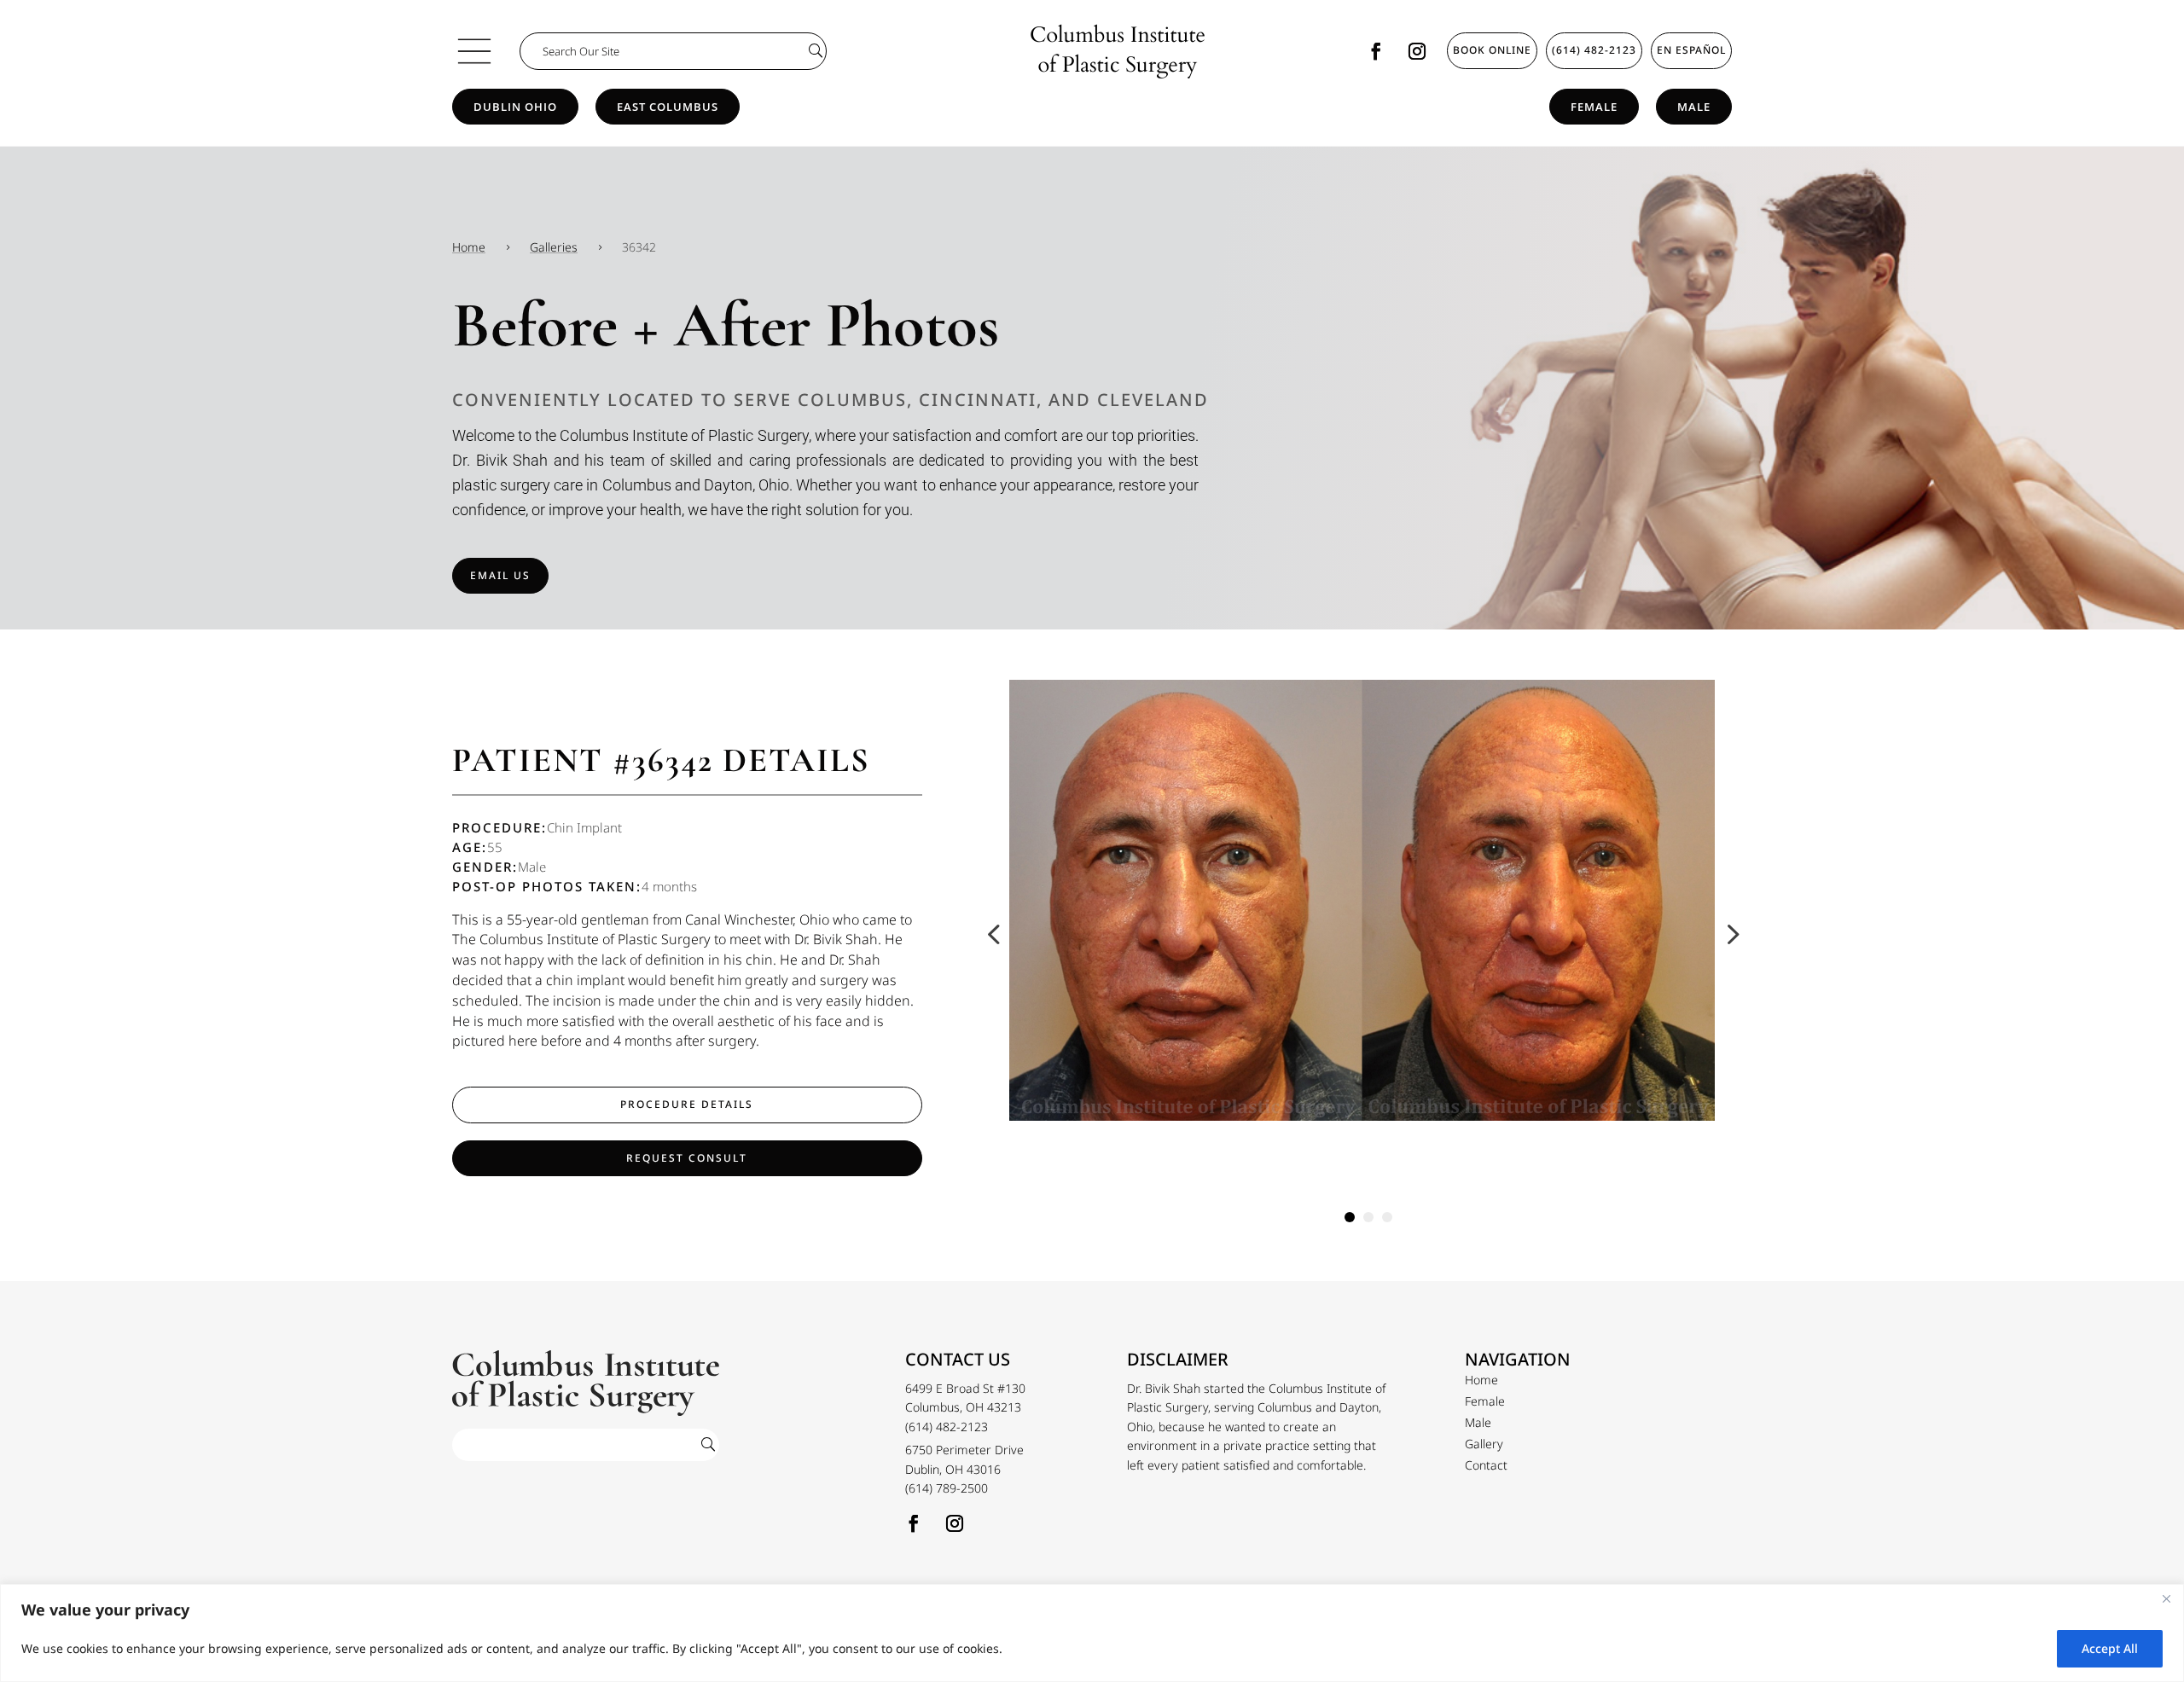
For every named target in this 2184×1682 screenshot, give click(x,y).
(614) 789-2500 (947, 1488)
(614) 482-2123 (1594, 50)
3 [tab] (1387, 1217)
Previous (996, 934)
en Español (1691, 50)
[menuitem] (1481, 1380)
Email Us (500, 575)
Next (1728, 934)
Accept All (2110, 1648)
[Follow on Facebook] (1376, 51)
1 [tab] (1350, 1217)
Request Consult (687, 1158)
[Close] (2166, 1598)
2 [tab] (1368, 1217)
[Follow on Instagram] (1417, 51)
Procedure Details (687, 1104)
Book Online (1492, 50)
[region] (1092, 1633)
